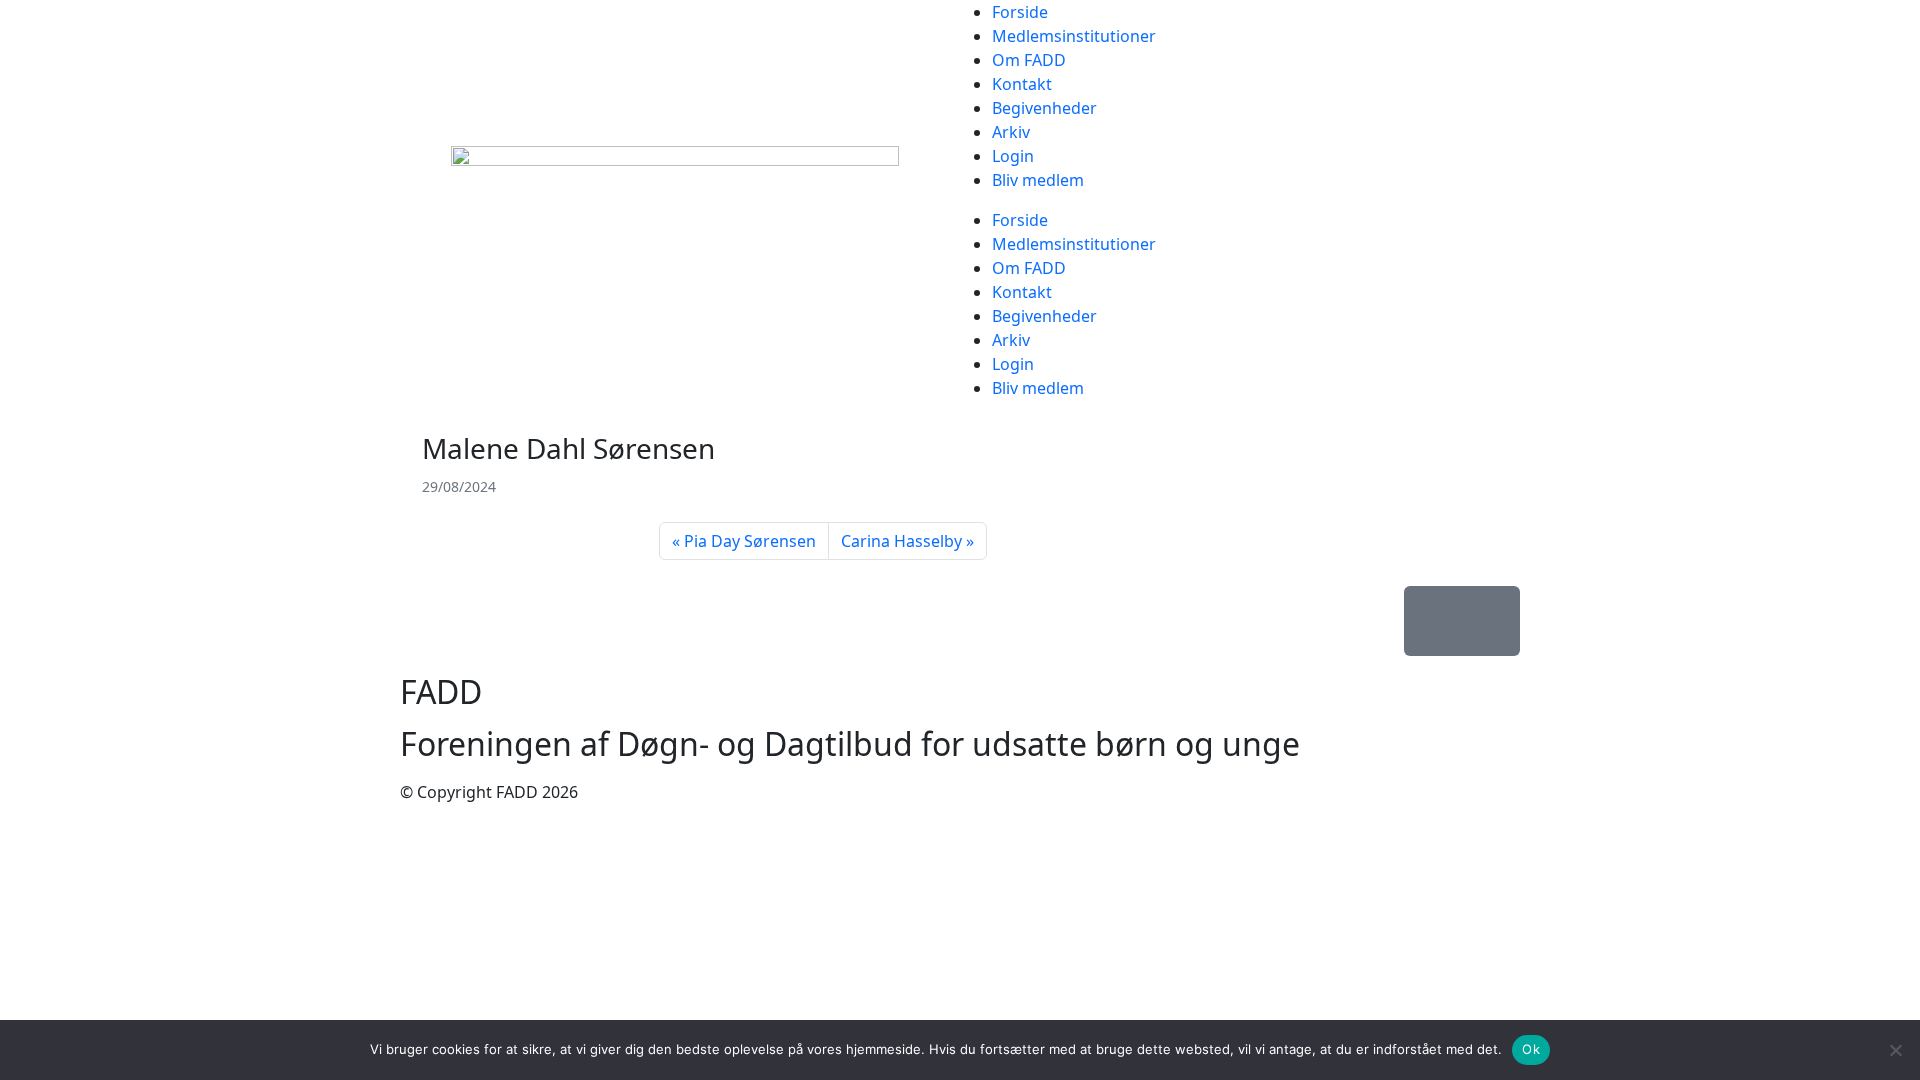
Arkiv (1011, 132)
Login (1013, 156)
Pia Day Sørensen (750, 541)
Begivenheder (1044, 108)
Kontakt (1022, 84)
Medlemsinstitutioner (1074, 36)
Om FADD (1029, 60)
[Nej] (1895, 1050)
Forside (1020, 12)
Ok (1531, 1049)
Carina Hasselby (901, 541)
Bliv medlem (1038, 180)
